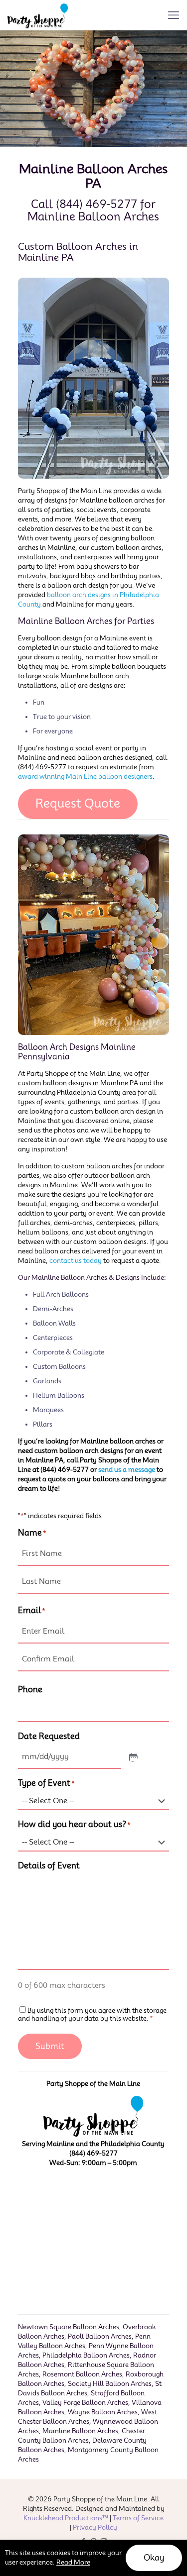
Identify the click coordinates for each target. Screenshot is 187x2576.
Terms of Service (138, 2518)
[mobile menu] (174, 15)
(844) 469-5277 (96, 204)
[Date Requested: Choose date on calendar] (133, 1757)
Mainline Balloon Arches (80, 2431)
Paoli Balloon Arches (100, 2336)
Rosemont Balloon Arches (82, 2374)
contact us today (76, 1260)
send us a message (127, 1469)
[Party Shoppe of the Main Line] (38, 15)
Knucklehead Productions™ (66, 2518)
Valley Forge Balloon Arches (85, 2402)
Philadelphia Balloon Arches (86, 2355)
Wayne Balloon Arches (103, 2412)
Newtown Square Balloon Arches (69, 2327)
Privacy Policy (95, 2527)
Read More (73, 2562)
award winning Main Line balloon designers (85, 776)
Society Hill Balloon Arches (110, 2383)
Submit (50, 2046)
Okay (154, 2558)
